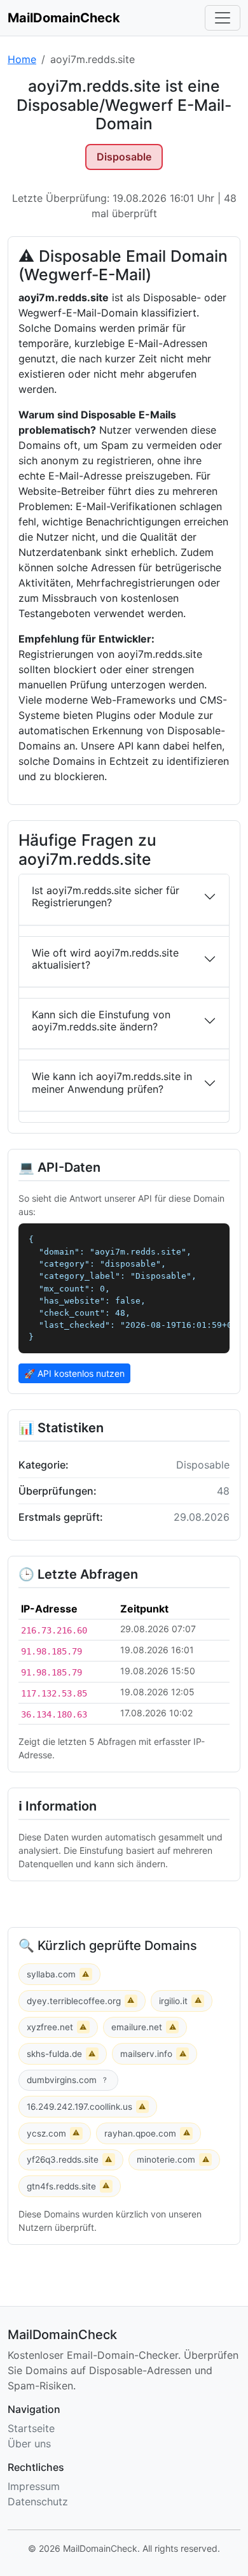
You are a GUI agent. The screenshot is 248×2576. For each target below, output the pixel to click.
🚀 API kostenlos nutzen (74, 1373)
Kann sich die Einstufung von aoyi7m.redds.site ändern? (101, 1021)
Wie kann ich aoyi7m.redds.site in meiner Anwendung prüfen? (112, 1082)
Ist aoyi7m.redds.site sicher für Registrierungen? (106, 896)
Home (22, 59)
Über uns (29, 2444)
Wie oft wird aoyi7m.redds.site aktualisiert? (105, 959)
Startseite (31, 2428)
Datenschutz (38, 2501)
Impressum (34, 2486)
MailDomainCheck (64, 18)
